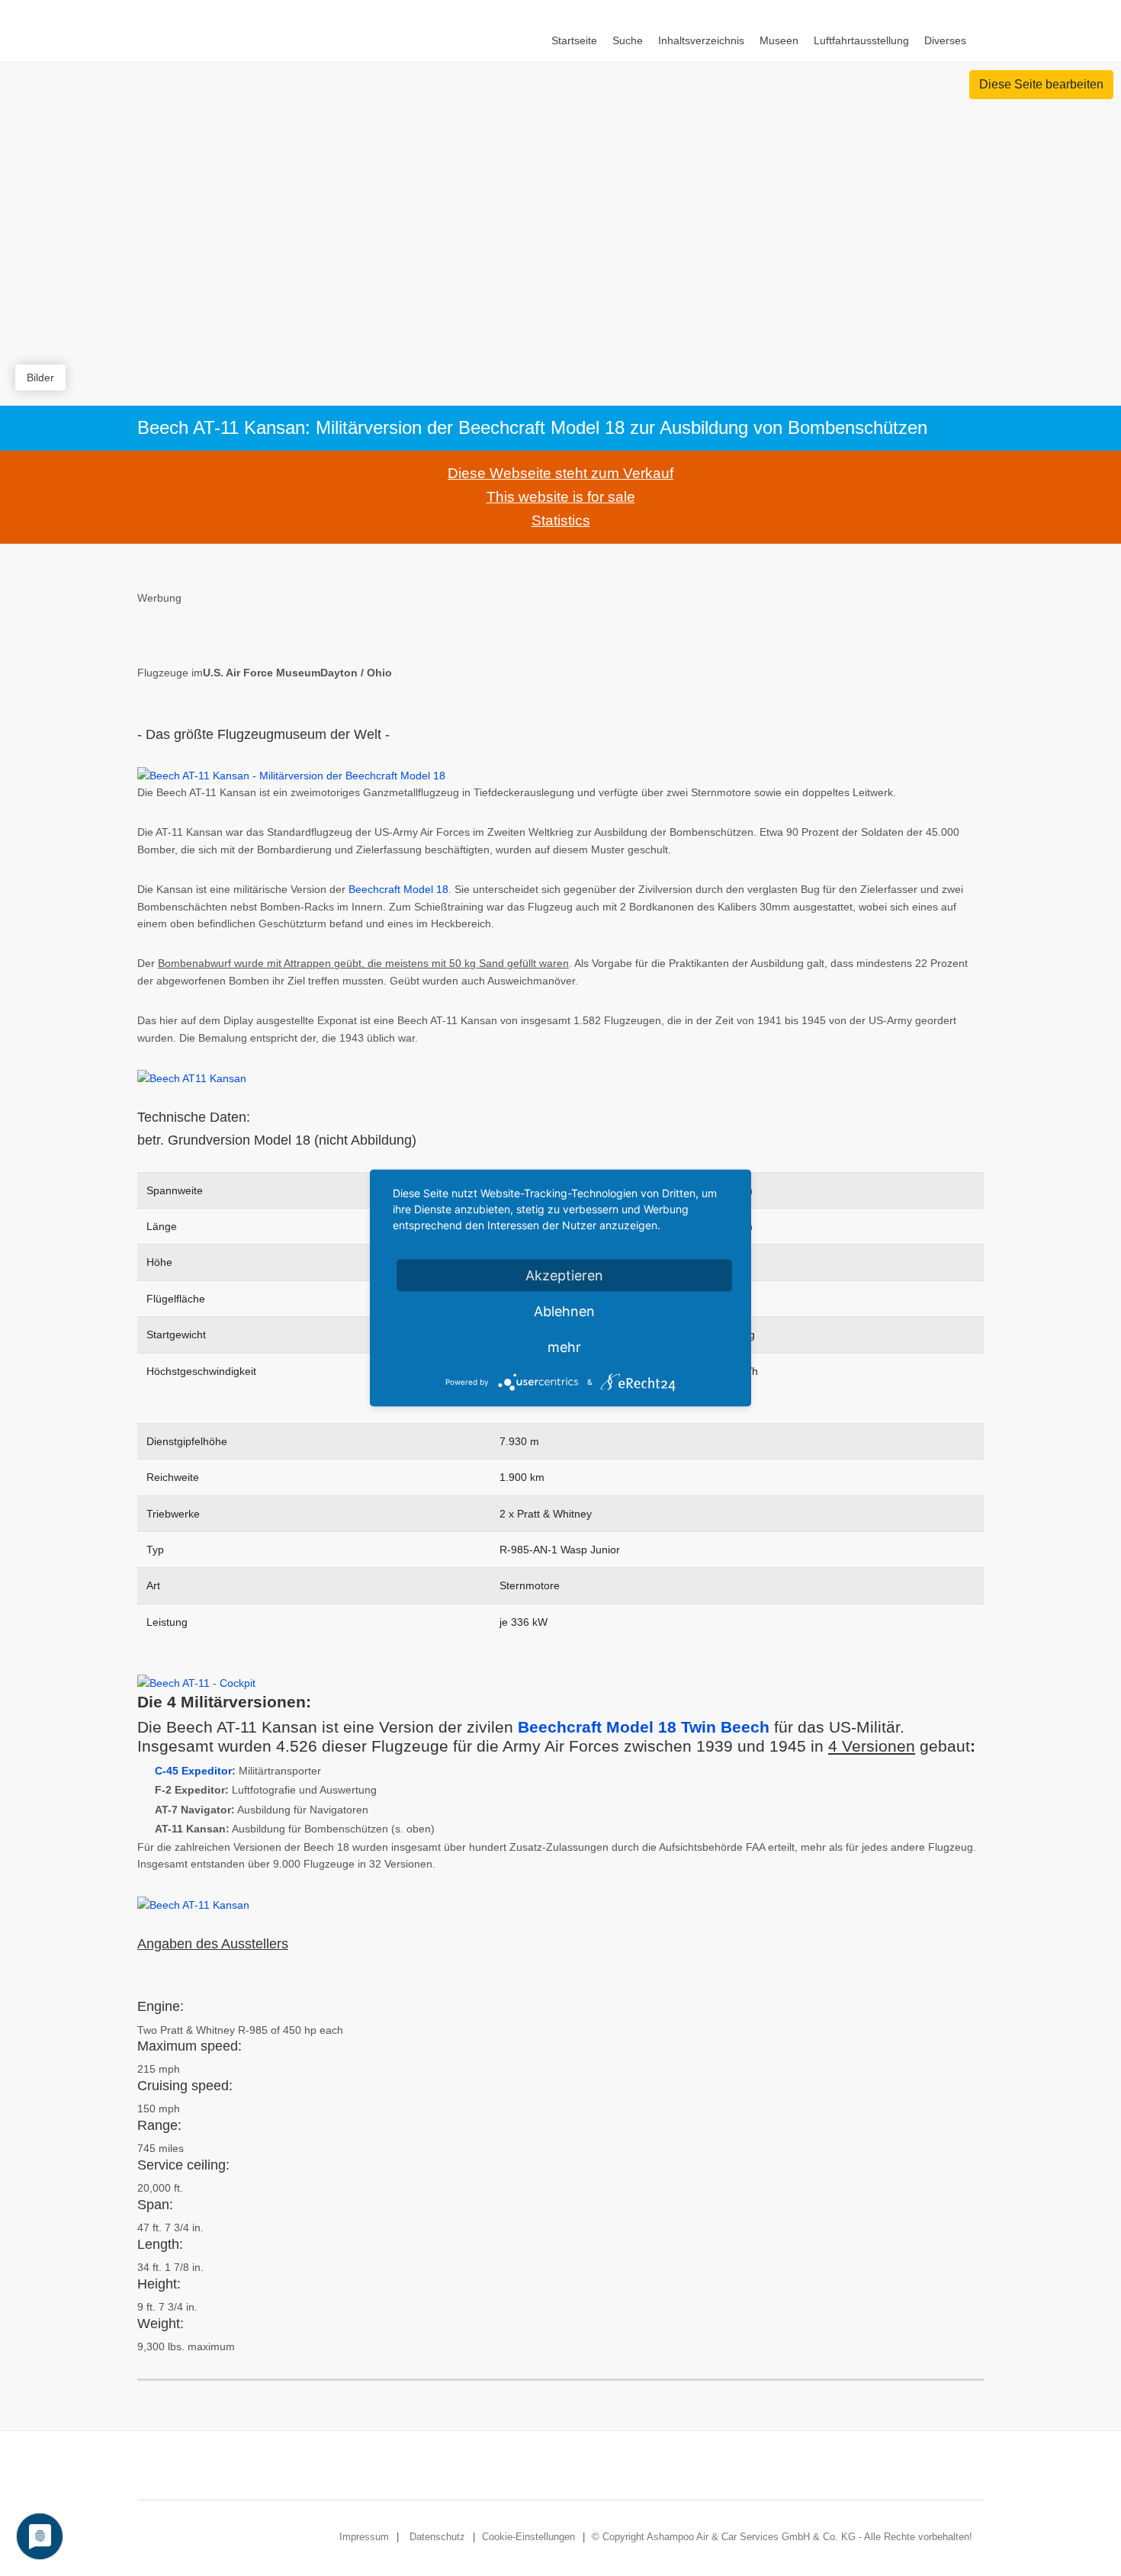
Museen (779, 40)
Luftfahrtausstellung (861, 40)
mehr (564, 1347)
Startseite (574, 40)
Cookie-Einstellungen (528, 2537)
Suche (628, 40)
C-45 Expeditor (193, 1771)
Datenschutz (437, 2537)
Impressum (364, 2537)
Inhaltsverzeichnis (701, 40)
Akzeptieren (564, 1275)
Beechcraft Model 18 (398, 889)
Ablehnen (564, 1311)
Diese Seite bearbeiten (1041, 84)
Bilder (40, 377)
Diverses (945, 40)
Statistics (561, 520)
